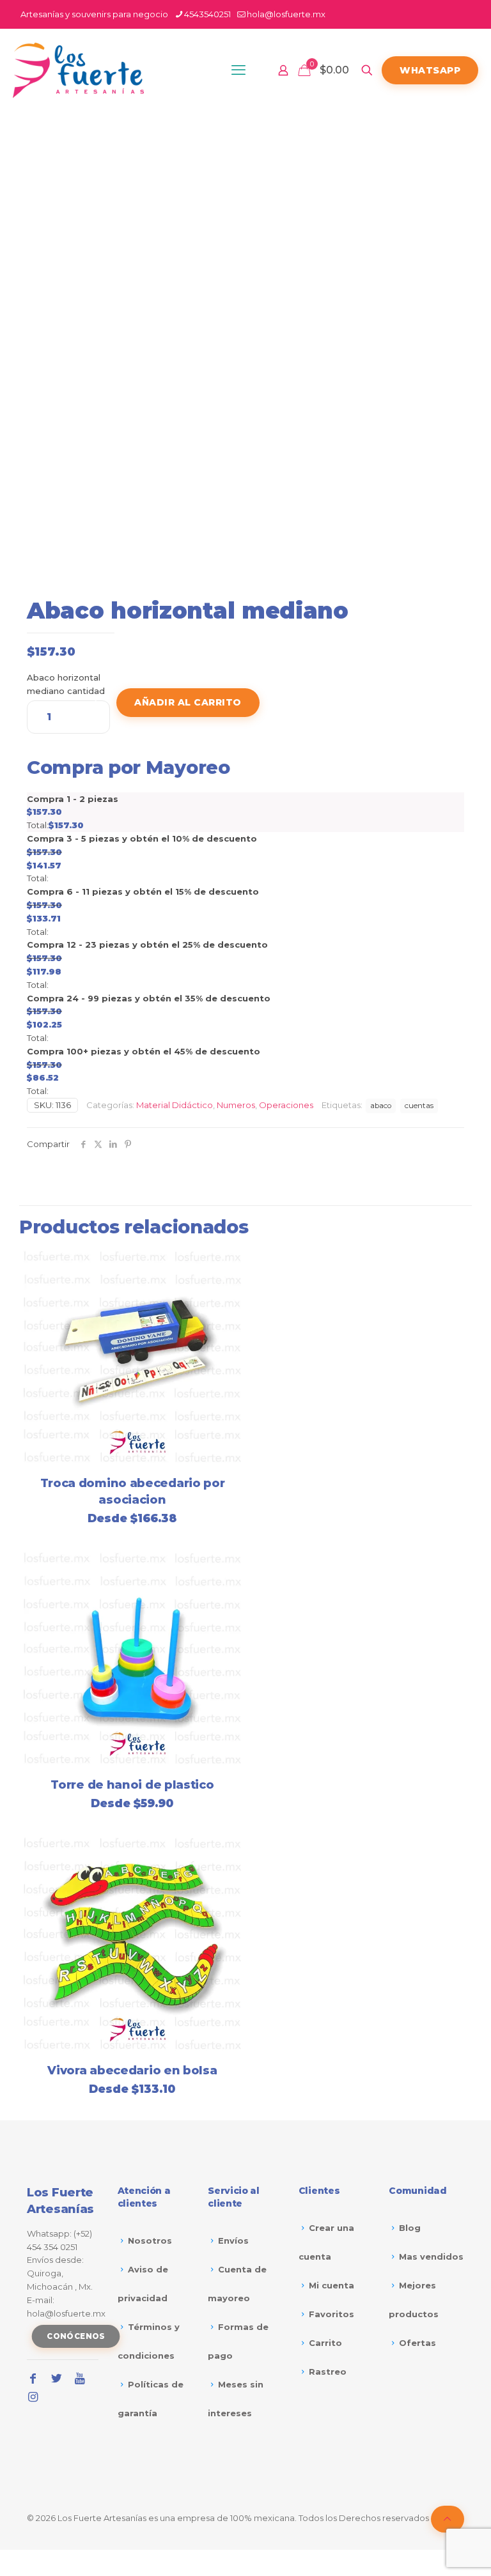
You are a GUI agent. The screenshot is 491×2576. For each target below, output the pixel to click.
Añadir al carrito (188, 702)
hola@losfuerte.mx (286, 14)
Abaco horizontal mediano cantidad (66, 684)
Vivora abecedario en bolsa (132, 2071)
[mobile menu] (238, 70)
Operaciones (286, 1105)
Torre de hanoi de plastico (132, 1785)
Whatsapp (430, 70)
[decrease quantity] (41, 703)
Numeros (236, 1105)
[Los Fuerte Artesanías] (78, 70)
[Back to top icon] (448, 2519)
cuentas (419, 1106)
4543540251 (207, 14)
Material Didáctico (175, 1105)
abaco (381, 1106)
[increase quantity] (96, 703)
